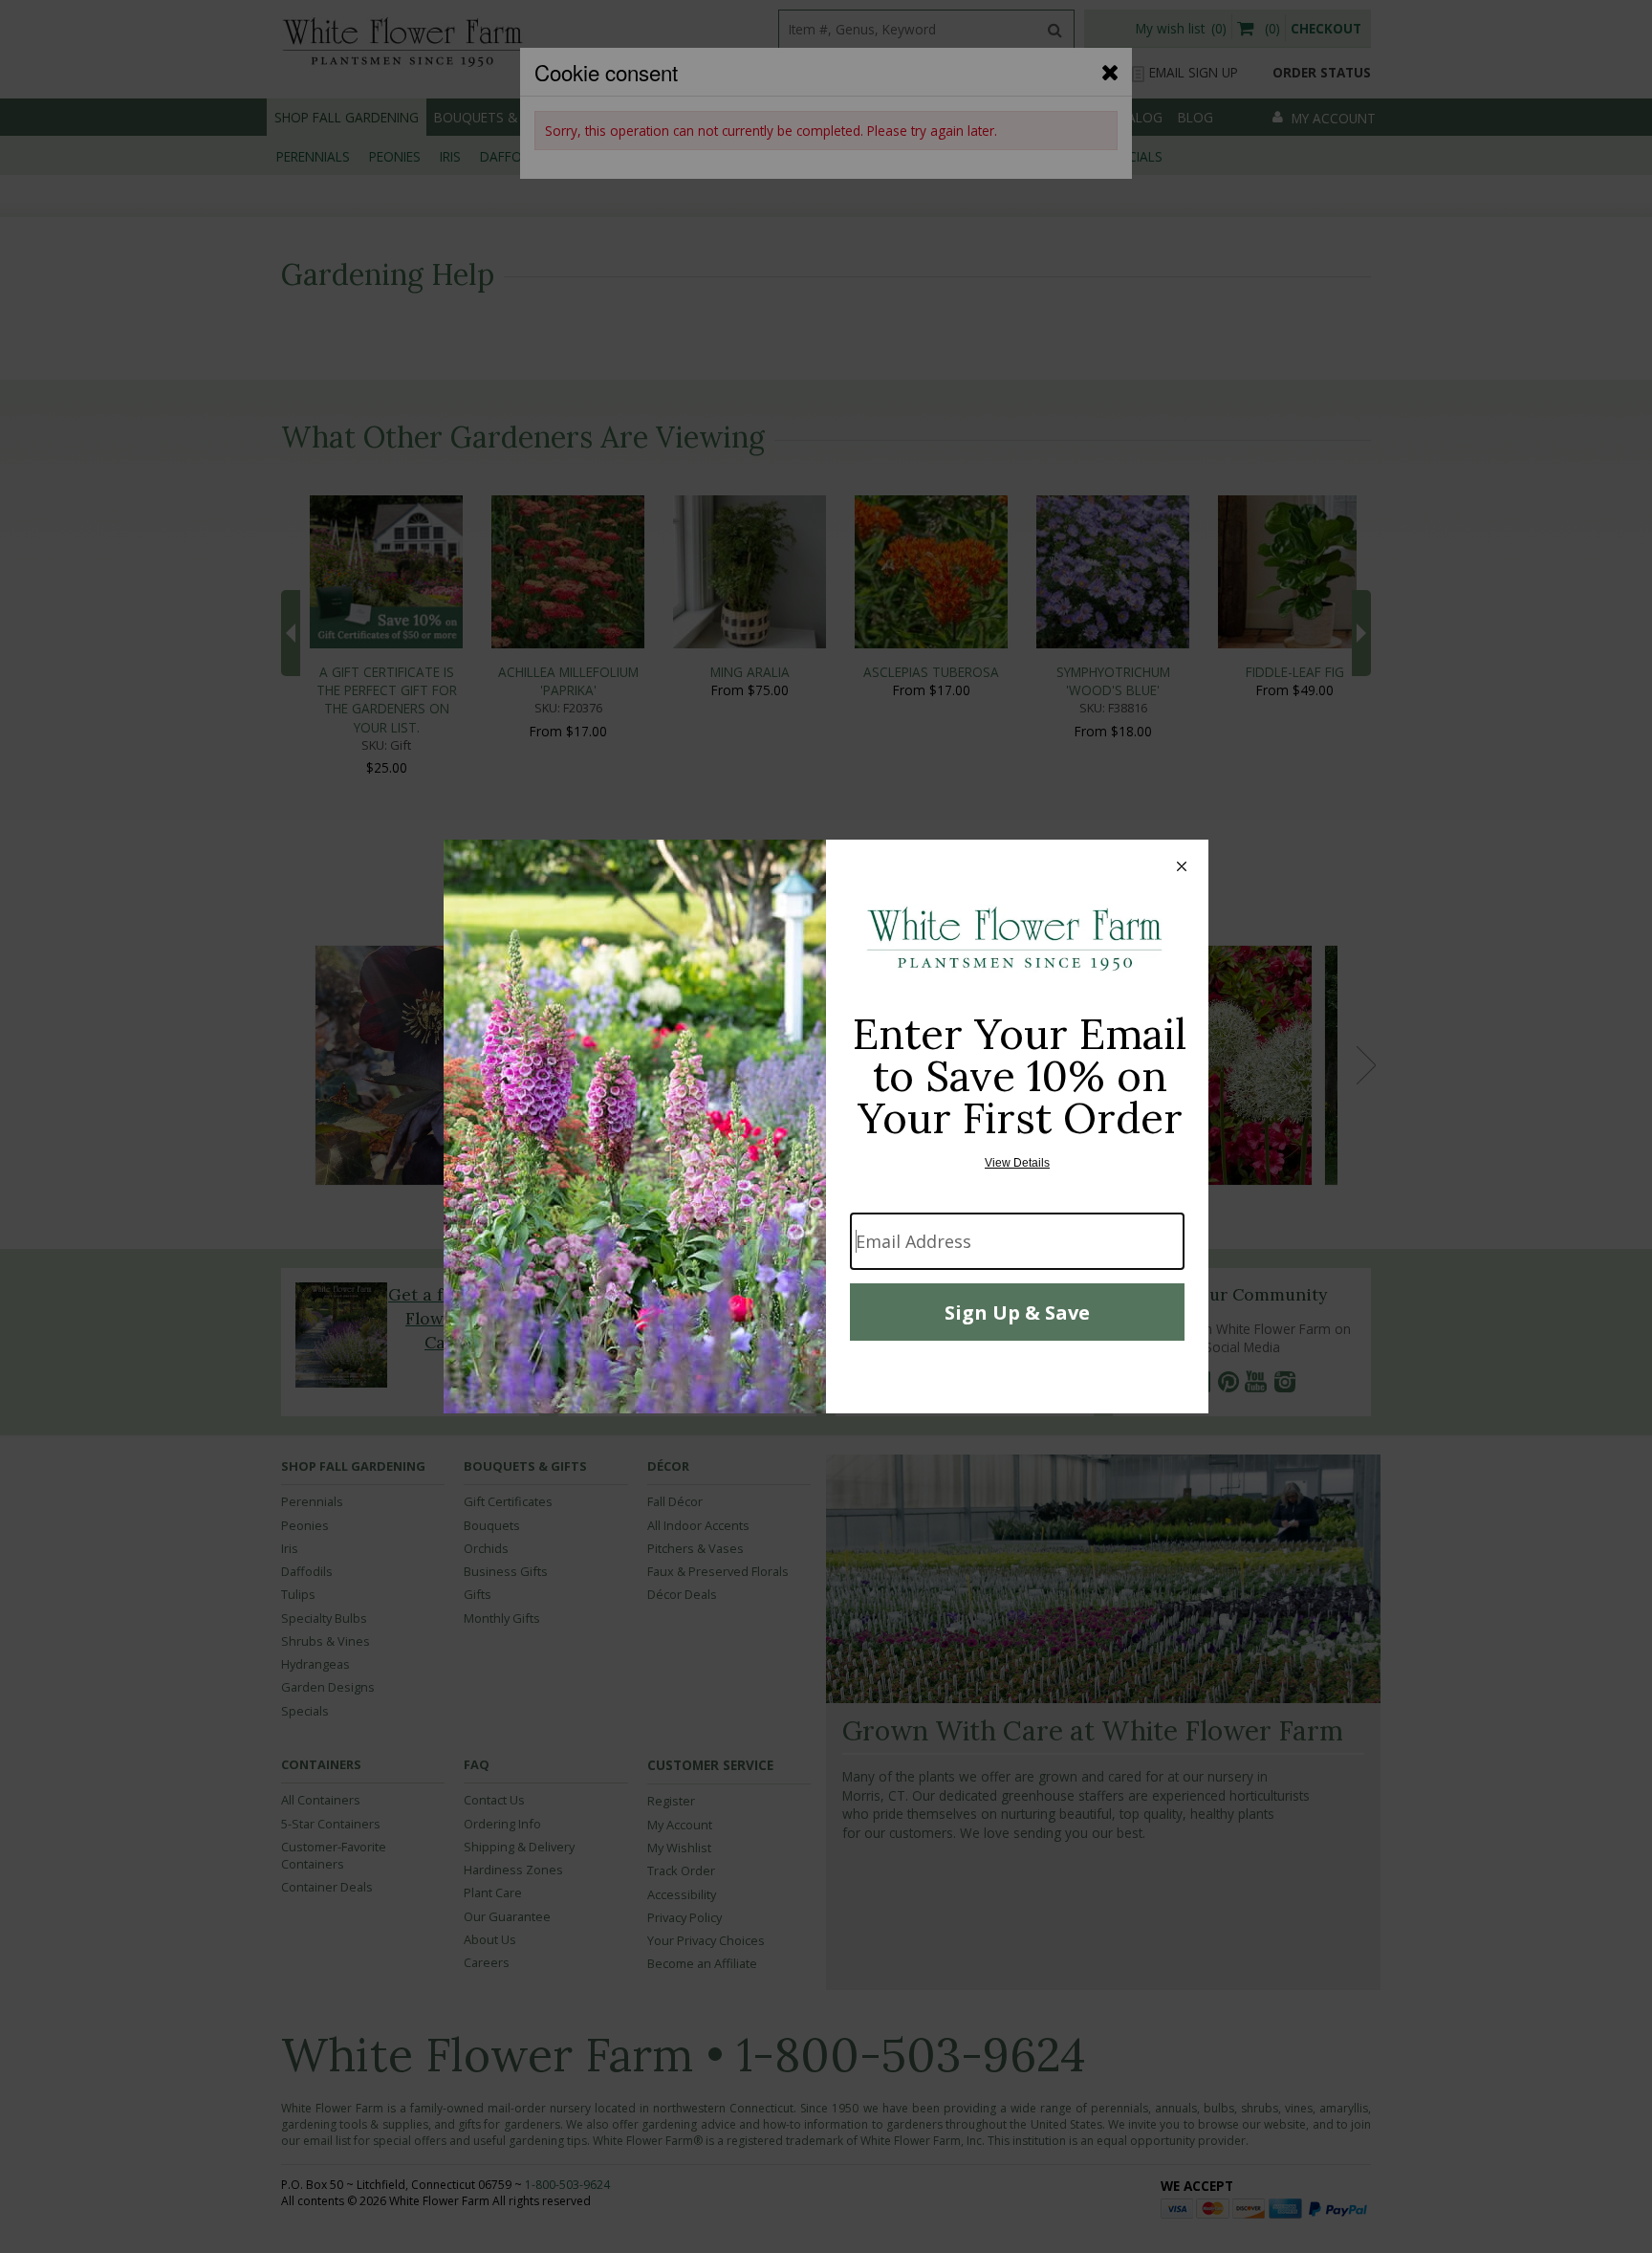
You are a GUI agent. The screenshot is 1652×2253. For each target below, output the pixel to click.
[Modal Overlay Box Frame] (826, 1126)
